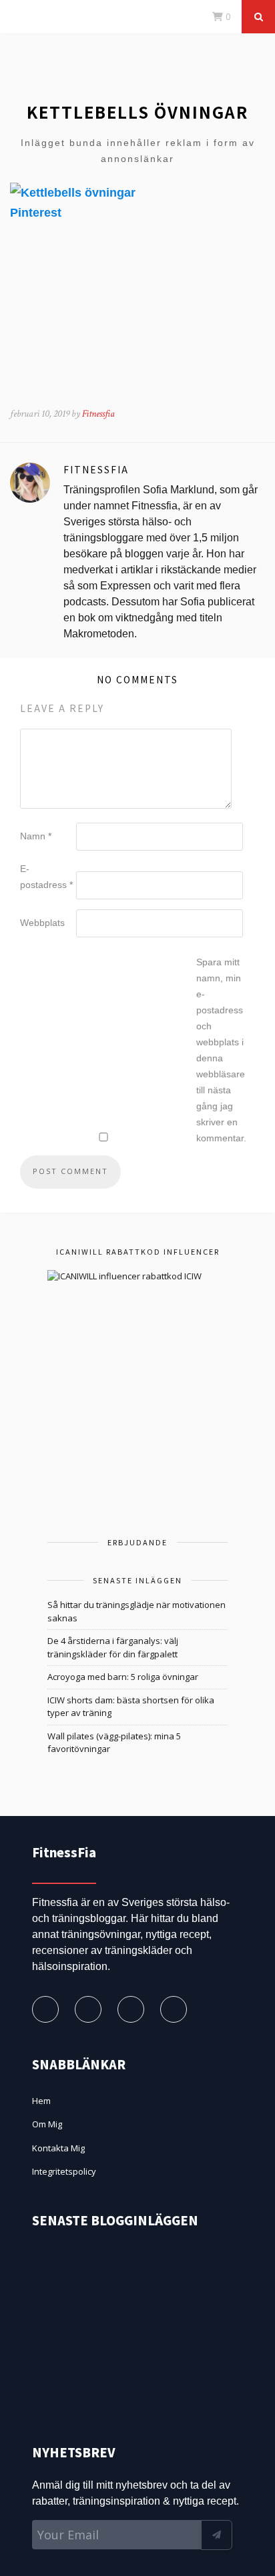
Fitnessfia (98, 414)
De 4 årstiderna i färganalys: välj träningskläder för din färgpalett (113, 1647)
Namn (36, 836)
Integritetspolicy (64, 2171)
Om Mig (47, 2124)
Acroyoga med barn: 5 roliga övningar (123, 1677)
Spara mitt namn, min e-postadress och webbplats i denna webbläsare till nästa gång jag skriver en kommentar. (221, 1050)
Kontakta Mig (58, 2148)
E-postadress (46, 877)
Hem (41, 2101)
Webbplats (42, 923)
